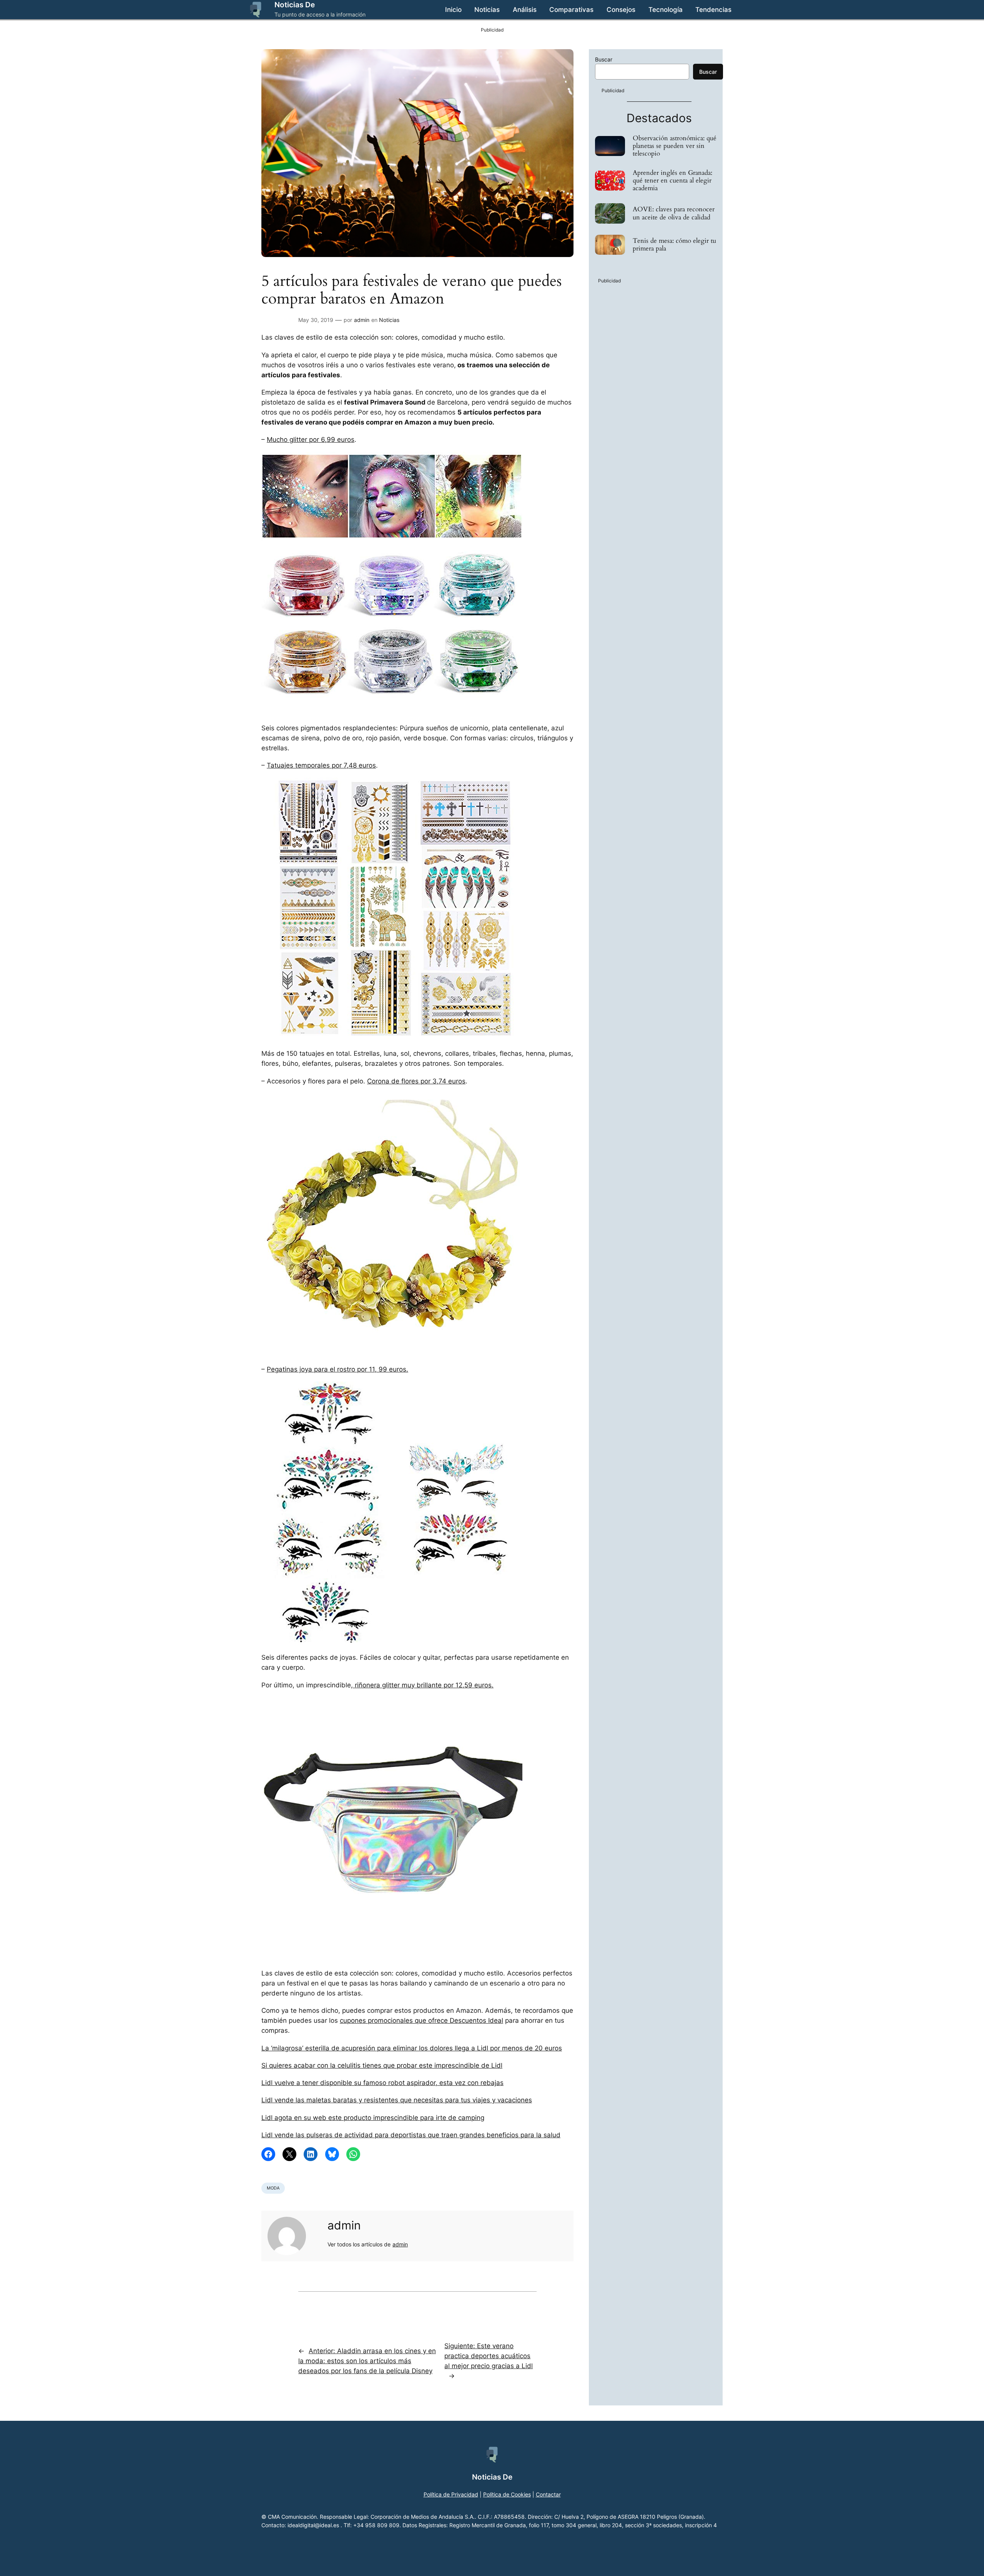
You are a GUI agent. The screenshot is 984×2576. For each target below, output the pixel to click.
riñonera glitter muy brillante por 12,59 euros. (423, 1685)
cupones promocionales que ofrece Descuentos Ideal (421, 2020)
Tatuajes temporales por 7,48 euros (321, 765)
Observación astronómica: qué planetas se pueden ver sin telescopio (675, 146)
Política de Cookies (507, 2494)
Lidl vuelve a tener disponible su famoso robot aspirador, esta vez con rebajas (382, 2083)
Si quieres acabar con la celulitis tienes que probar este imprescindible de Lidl (382, 2065)
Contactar (548, 2494)
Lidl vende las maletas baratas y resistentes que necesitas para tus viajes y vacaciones (397, 2100)
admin (362, 320)
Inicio (453, 10)
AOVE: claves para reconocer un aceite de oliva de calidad (674, 213)
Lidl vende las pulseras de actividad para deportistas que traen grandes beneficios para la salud (411, 2135)
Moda (273, 2188)
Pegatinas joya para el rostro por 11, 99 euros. (337, 1369)
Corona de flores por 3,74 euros (416, 1081)
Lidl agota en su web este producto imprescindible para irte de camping (373, 2118)
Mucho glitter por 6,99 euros (311, 440)
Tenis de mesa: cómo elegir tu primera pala (674, 245)
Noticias (389, 320)
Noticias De (295, 5)
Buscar (604, 59)
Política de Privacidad (451, 2494)
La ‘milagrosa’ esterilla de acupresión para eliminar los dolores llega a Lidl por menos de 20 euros (412, 2048)
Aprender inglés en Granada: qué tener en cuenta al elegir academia (672, 181)
